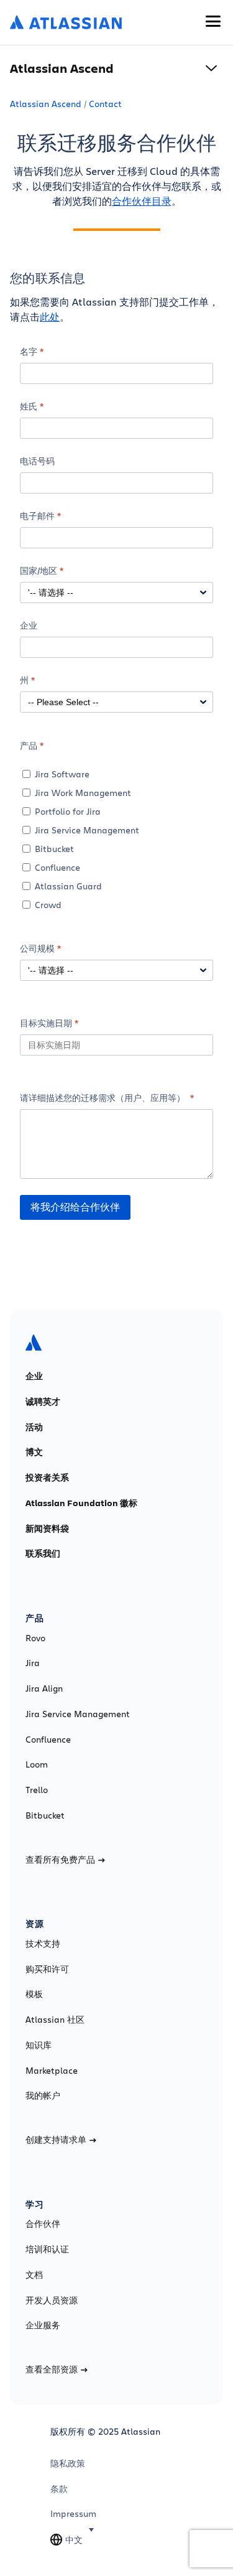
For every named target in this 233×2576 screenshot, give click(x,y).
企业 (34, 1376)
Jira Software (62, 774)
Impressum (73, 2514)
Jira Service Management (87, 830)
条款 (59, 2489)
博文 (34, 1452)
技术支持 (43, 1944)
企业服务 (43, 2325)
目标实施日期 (46, 1023)
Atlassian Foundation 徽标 (81, 1503)
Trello (37, 1790)
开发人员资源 (52, 2300)
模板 (34, 1994)
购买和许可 (47, 1969)
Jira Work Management (83, 793)
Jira (33, 1663)
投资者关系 (47, 1478)
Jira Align (44, 1688)
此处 (50, 316)
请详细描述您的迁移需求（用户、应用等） (104, 1098)
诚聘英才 (43, 1402)
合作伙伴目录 (142, 201)
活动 (34, 1427)
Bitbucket (54, 849)
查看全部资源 (52, 2369)
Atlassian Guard (68, 886)
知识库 (39, 2045)
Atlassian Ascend (46, 104)
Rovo (35, 1638)
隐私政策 (68, 2463)
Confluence (57, 867)
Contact (105, 104)
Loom (37, 1764)
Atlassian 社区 (55, 2020)
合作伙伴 (43, 2224)
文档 (34, 2275)
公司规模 (37, 948)
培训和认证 (47, 2249)
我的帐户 (43, 2096)
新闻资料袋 (47, 1529)
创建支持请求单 (56, 2140)
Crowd (48, 905)
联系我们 (43, 1553)
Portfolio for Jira (68, 811)
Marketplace (52, 2071)
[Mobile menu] (213, 21)
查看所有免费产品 (60, 1860)
